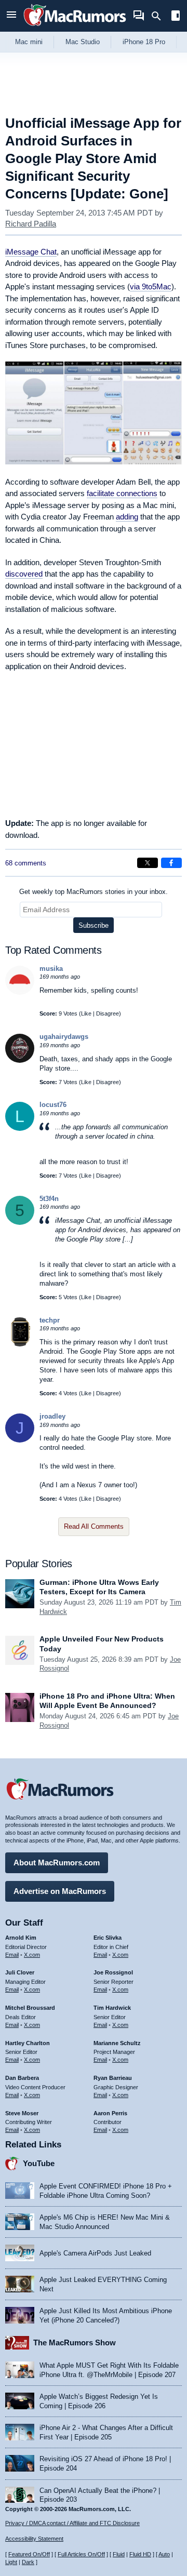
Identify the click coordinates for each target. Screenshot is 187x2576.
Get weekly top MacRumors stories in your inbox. (94, 892)
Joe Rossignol (113, 1972)
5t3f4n (49, 1199)
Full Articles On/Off (81, 2554)
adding (127, 517)
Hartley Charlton (28, 2043)
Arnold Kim (21, 1938)
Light (11, 2562)
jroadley (52, 1416)
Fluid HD (140, 2554)
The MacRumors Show (75, 2343)
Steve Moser (22, 2113)
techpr (50, 1320)
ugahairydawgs (64, 1037)
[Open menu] (11, 16)
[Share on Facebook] (171, 863)
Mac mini (29, 42)
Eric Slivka (108, 1938)
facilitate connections (122, 493)
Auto (164, 2554)
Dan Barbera (22, 2078)
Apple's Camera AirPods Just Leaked (95, 2253)
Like (86, 1013)
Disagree (108, 1013)
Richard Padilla (31, 224)
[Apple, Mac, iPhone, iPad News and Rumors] (75, 27)
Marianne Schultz (117, 2043)
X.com (32, 1955)
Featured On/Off (29, 2554)
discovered (24, 574)
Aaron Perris (110, 2113)
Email (12, 1955)
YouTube (39, 2163)
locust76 (53, 1105)
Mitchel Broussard (30, 2008)
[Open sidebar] (176, 17)
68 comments (26, 863)
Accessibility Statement (34, 2539)
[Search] (160, 16)
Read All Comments (94, 1526)
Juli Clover (20, 1972)
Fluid (119, 2554)
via (151, 286)
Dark (28, 2562)
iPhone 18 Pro (144, 42)
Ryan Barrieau (113, 2078)
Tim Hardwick (112, 2008)
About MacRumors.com (57, 1863)
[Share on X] (148, 863)
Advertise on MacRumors (60, 1891)
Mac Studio (83, 42)
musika (51, 969)
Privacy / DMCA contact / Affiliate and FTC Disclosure (72, 2523)
